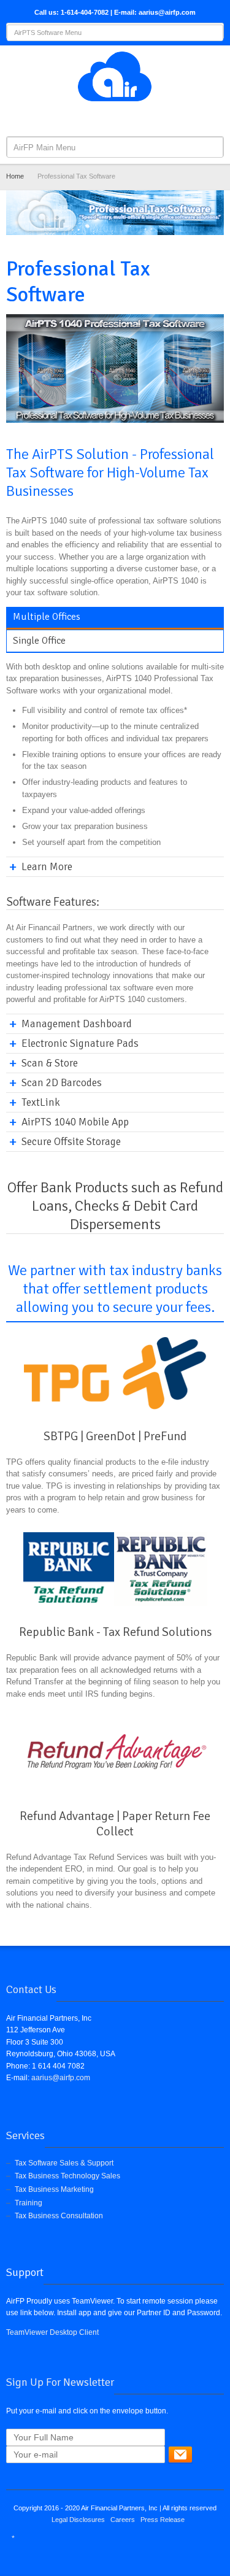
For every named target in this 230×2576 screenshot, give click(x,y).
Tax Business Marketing (54, 2189)
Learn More (47, 867)
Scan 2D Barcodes (62, 1083)
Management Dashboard (77, 1024)
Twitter (107, 118)
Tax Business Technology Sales (67, 2176)
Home (15, 176)
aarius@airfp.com (61, 2078)
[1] (180, 2455)
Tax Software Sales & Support (64, 2163)
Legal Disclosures (78, 2520)
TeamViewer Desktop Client (52, 2332)
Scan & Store (50, 1063)
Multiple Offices (47, 617)
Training (29, 2203)
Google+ (127, 118)
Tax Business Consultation (59, 2216)
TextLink (41, 1102)
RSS (147, 118)
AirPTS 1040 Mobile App (75, 1122)
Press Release (163, 2520)
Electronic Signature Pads (80, 1043)
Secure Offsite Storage (71, 1142)
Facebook (86, 118)
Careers (123, 2520)
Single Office (39, 641)
